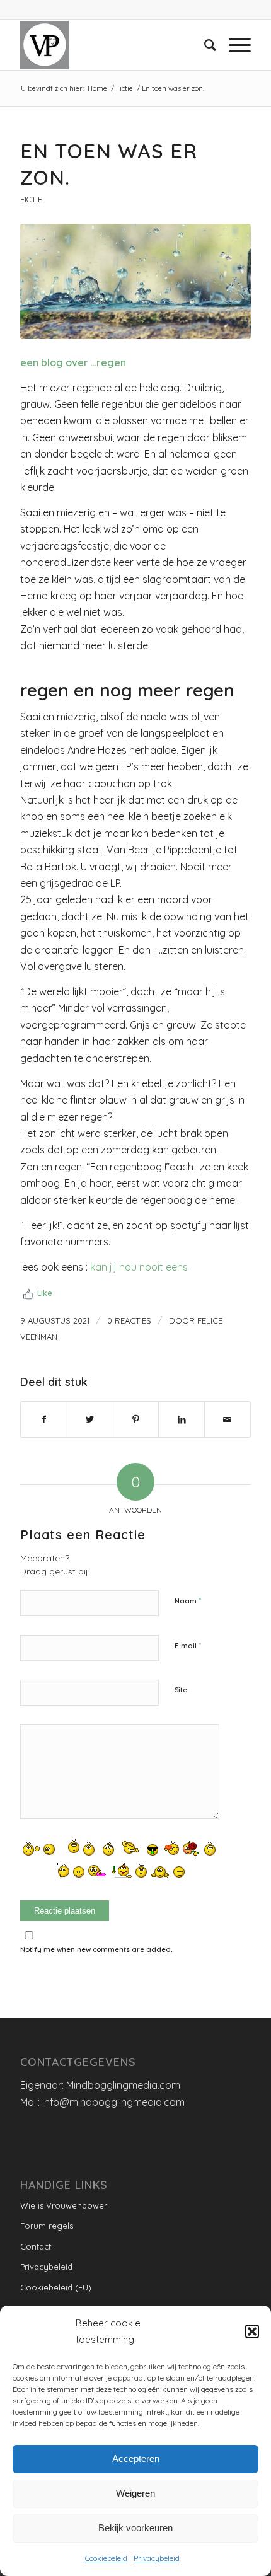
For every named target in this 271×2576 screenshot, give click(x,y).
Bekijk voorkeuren (135, 2528)
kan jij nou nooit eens (139, 1267)
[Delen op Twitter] (90, 1419)
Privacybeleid (157, 2558)
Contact (36, 2246)
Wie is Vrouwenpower (64, 2205)
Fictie (31, 199)
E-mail (188, 1645)
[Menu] (234, 45)
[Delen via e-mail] (228, 1419)
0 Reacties (129, 1320)
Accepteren (136, 2458)
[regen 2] (135, 281)
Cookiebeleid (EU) (56, 2287)
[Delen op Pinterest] (136, 1419)
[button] (252, 2331)
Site (181, 1690)
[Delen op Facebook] (44, 1419)
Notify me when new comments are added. (96, 1949)
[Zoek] (204, 45)
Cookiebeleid (106, 2558)
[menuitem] (204, 45)
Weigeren (135, 2493)
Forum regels (47, 2226)
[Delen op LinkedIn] (182, 1419)
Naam (188, 1600)
